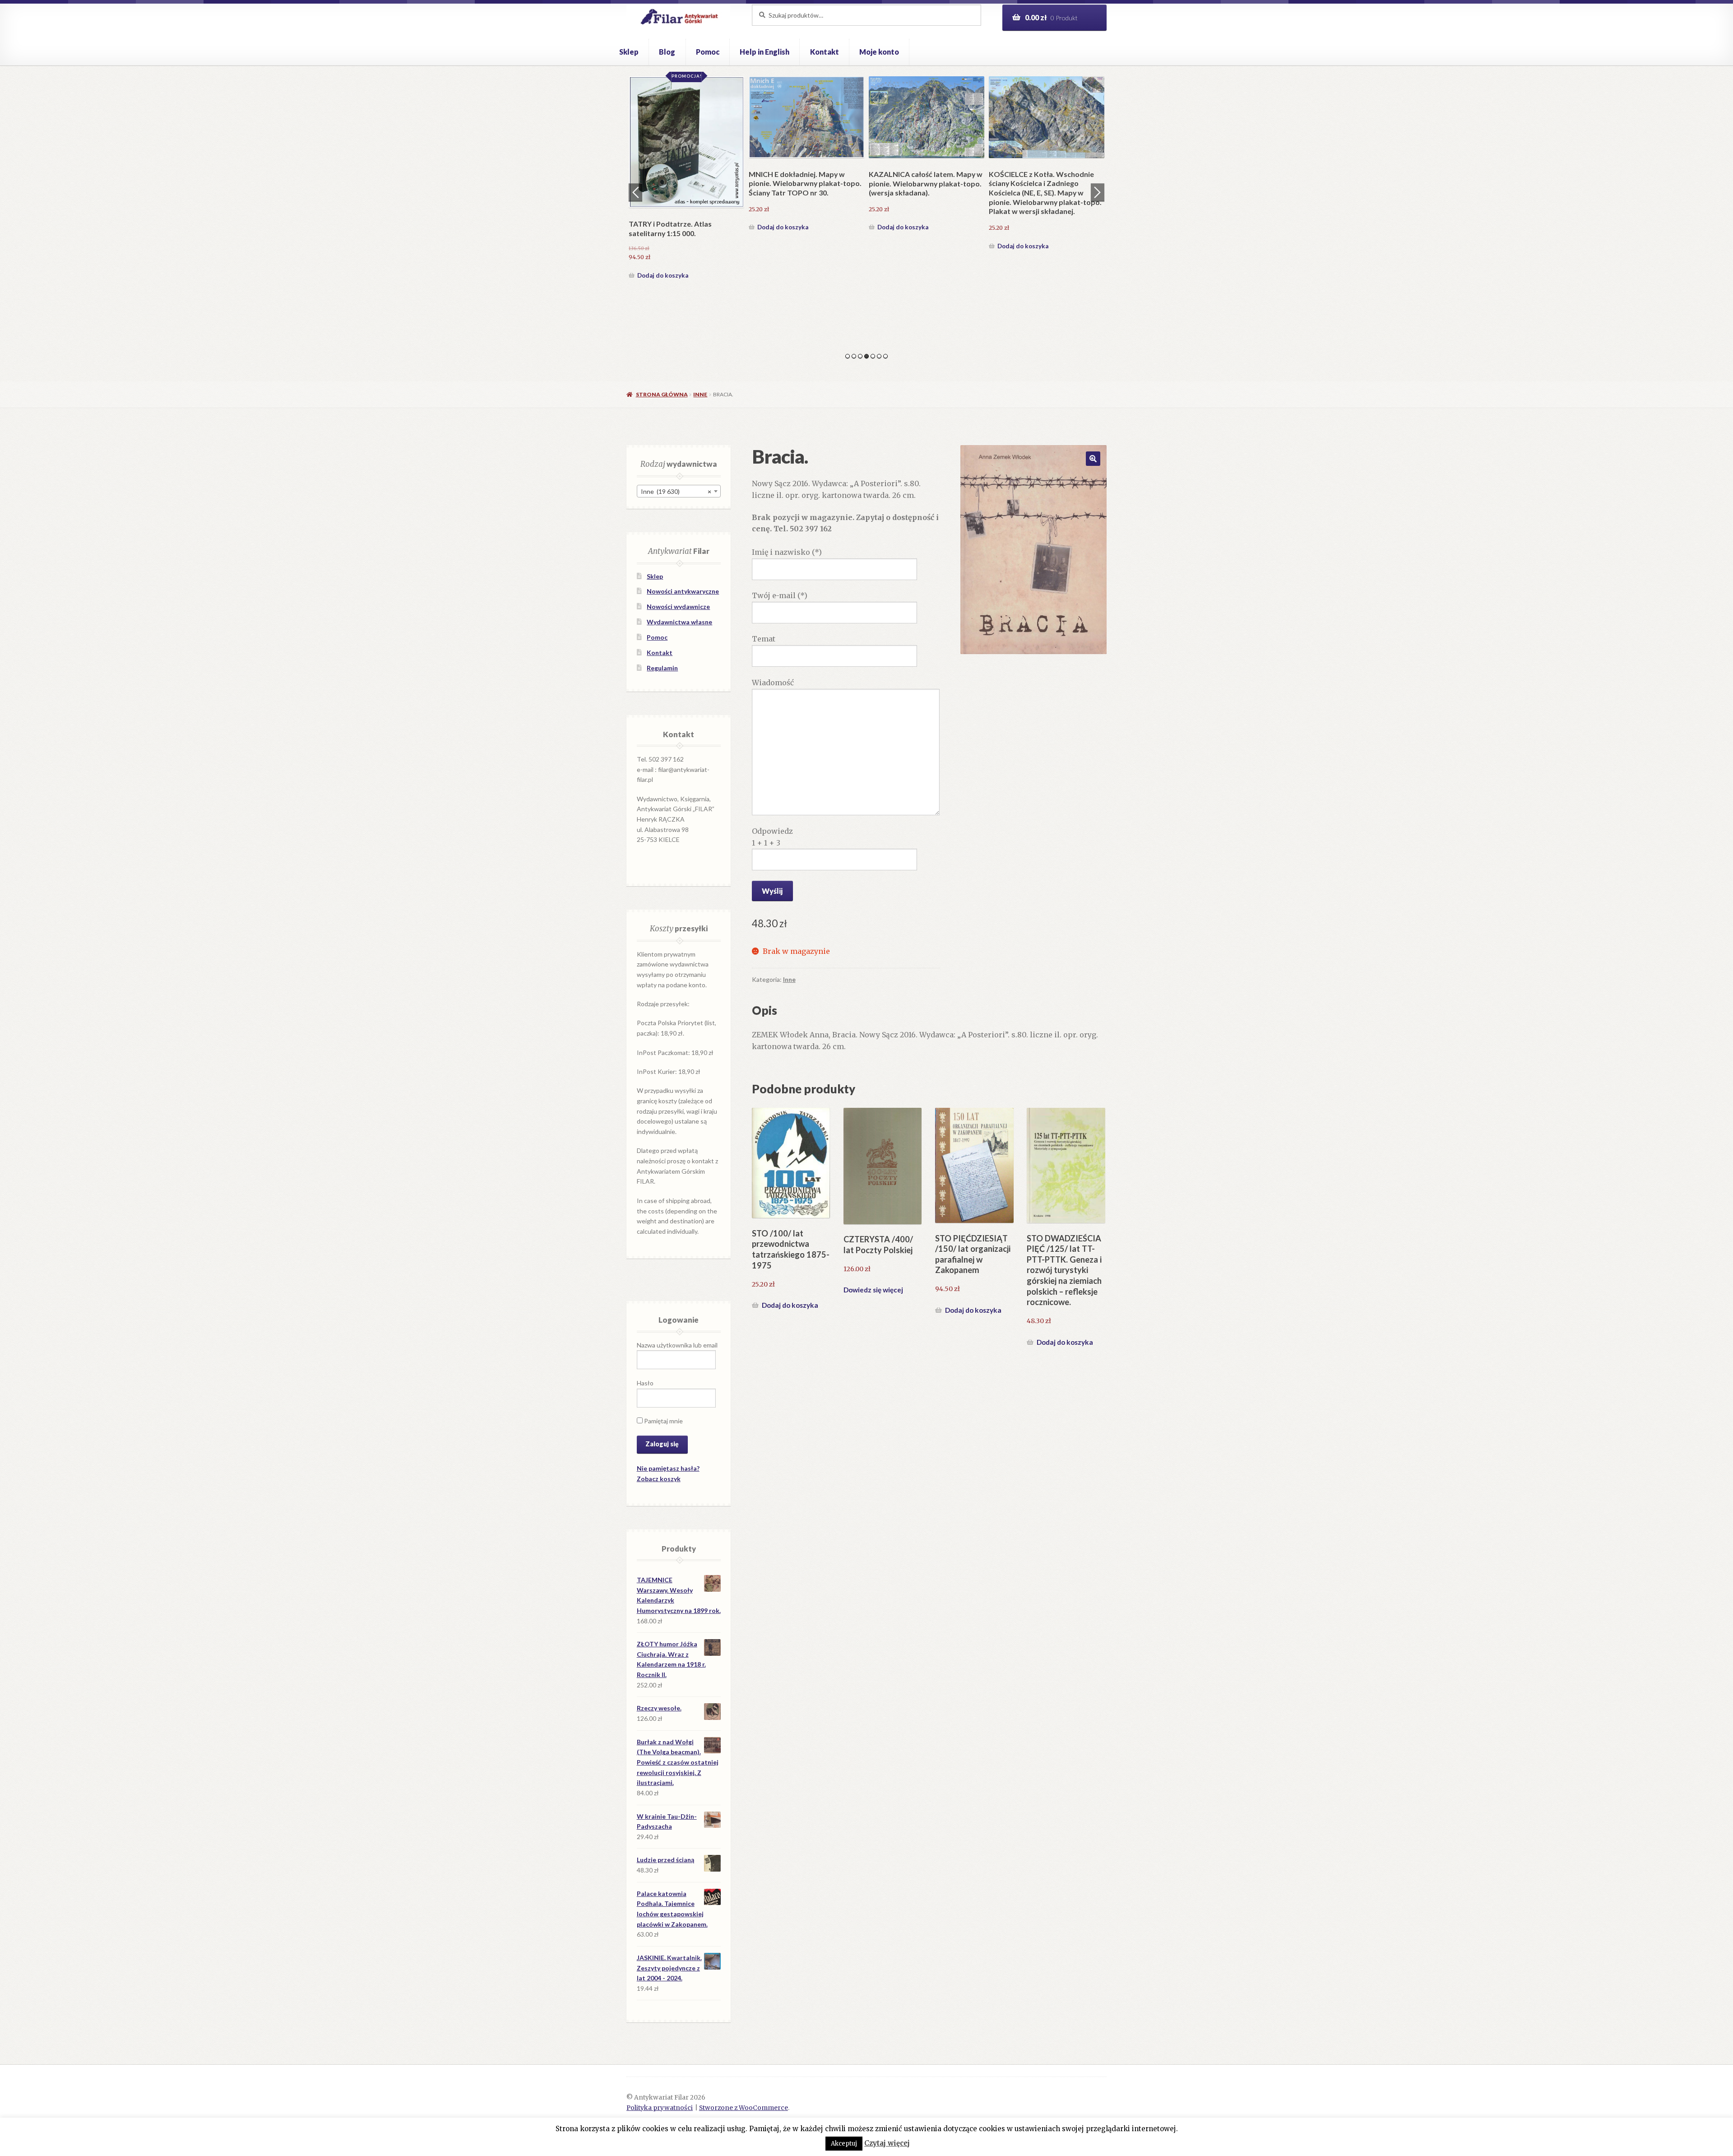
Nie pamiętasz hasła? (668, 1468)
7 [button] (885, 356)
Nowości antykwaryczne (683, 591)
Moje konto (879, 52)
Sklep (629, 52)
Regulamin (662, 668)
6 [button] (879, 356)
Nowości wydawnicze (678, 606)
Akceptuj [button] (844, 2144)
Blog (667, 52)
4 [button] (866, 356)
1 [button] (848, 356)
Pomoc (708, 52)
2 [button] (854, 356)
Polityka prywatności (660, 2108)
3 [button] (860, 356)
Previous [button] (635, 192)
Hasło (645, 1383)
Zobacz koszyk (659, 1479)
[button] (1093, 459)
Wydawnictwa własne (679, 622)
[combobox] (679, 491)
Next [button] (1098, 192)
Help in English (765, 52)
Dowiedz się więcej (873, 1290)
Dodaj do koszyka (696, 291)
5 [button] (873, 356)
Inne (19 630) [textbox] (676, 491)
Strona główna (662, 394)
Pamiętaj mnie (663, 1421)
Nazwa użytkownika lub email (677, 1345)
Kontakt (825, 52)
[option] (719, 187)
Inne (700, 394)
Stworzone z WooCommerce (744, 2108)
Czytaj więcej (887, 2143)
